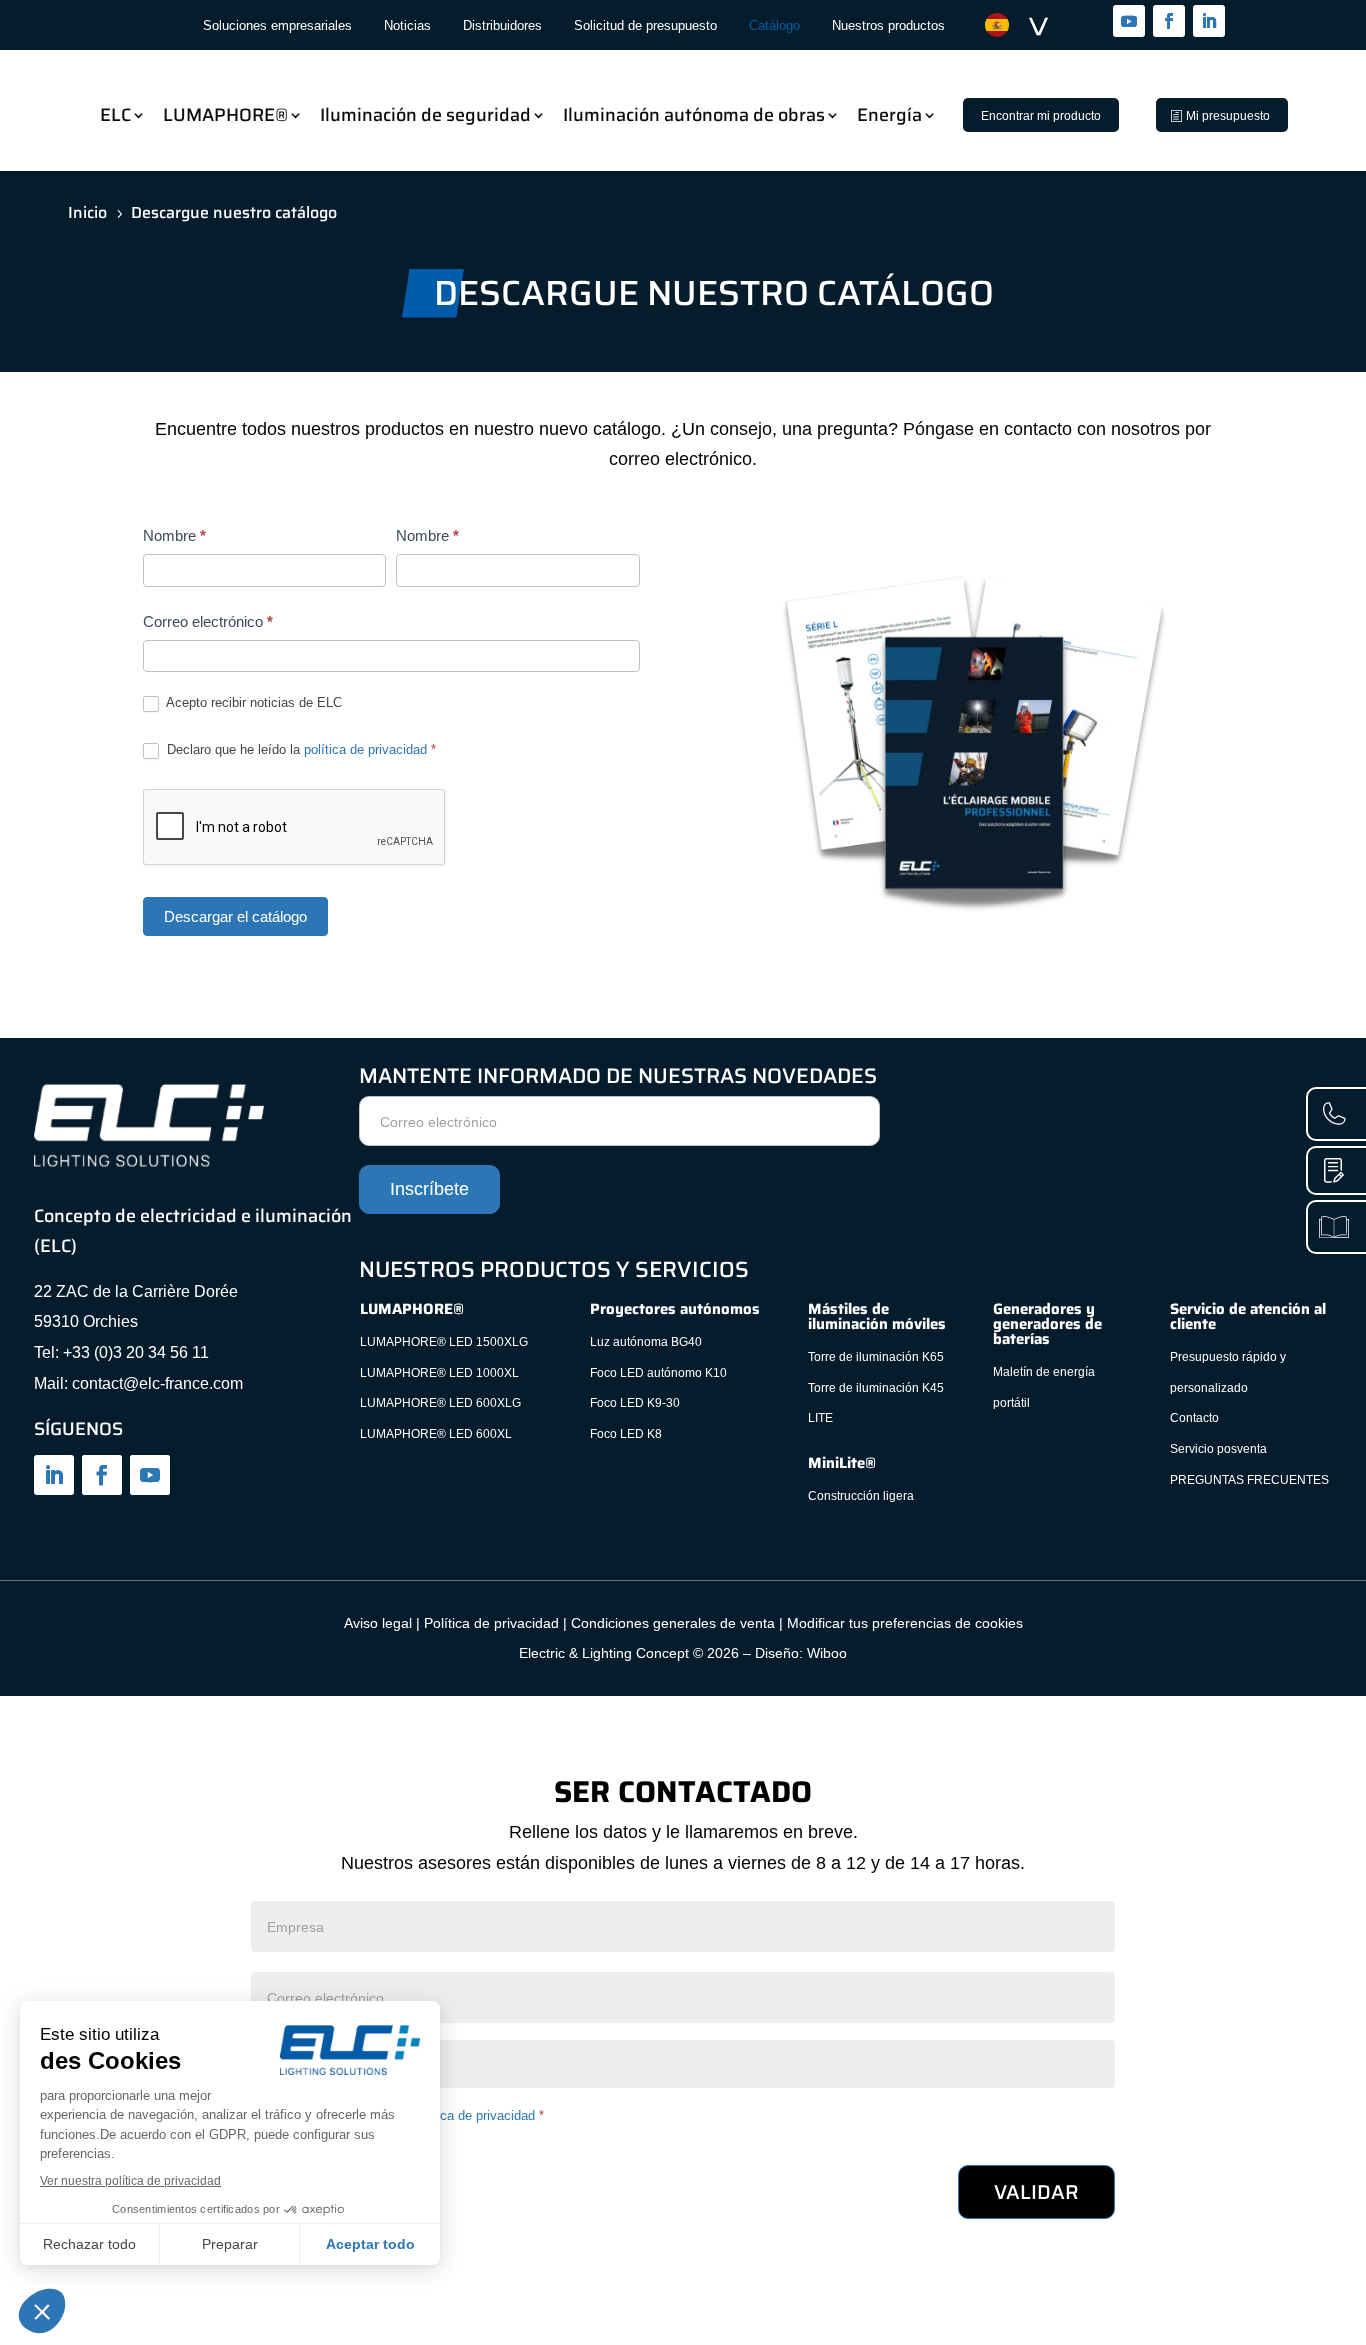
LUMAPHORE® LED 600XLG (440, 1403)
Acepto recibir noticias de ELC (252, 702)
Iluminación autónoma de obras (694, 115)
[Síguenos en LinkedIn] (1209, 21)
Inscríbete (429, 1189)
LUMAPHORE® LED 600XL (436, 1434)
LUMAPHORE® (225, 115)
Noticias (407, 26)
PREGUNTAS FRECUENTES (1249, 1480)
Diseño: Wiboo (801, 1653)
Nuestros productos (888, 26)
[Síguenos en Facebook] (1169, 21)
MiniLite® (842, 1463)
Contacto (1194, 1418)
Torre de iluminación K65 (876, 1357)
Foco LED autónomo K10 (658, 1373)
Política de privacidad (491, 1623)
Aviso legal (378, 1623)
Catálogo (774, 26)
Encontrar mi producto (1041, 116)
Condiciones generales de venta (673, 1623)
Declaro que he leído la (299, 749)
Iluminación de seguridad (425, 115)
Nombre (174, 535)
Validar (1036, 2192)
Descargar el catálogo (235, 916)
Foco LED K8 (626, 1434)
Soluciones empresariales (277, 26)
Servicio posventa (1218, 1449)
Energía (889, 115)
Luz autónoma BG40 (646, 1342)
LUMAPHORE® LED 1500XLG (444, 1342)
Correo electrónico (208, 621)
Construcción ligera (861, 1496)
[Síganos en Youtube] (1129, 21)
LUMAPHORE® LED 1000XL (439, 1373)
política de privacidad (365, 749)
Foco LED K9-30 (635, 1403)
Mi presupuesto (1228, 116)
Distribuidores (502, 26)
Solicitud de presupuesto (645, 26)
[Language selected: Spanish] (1027, 25)
